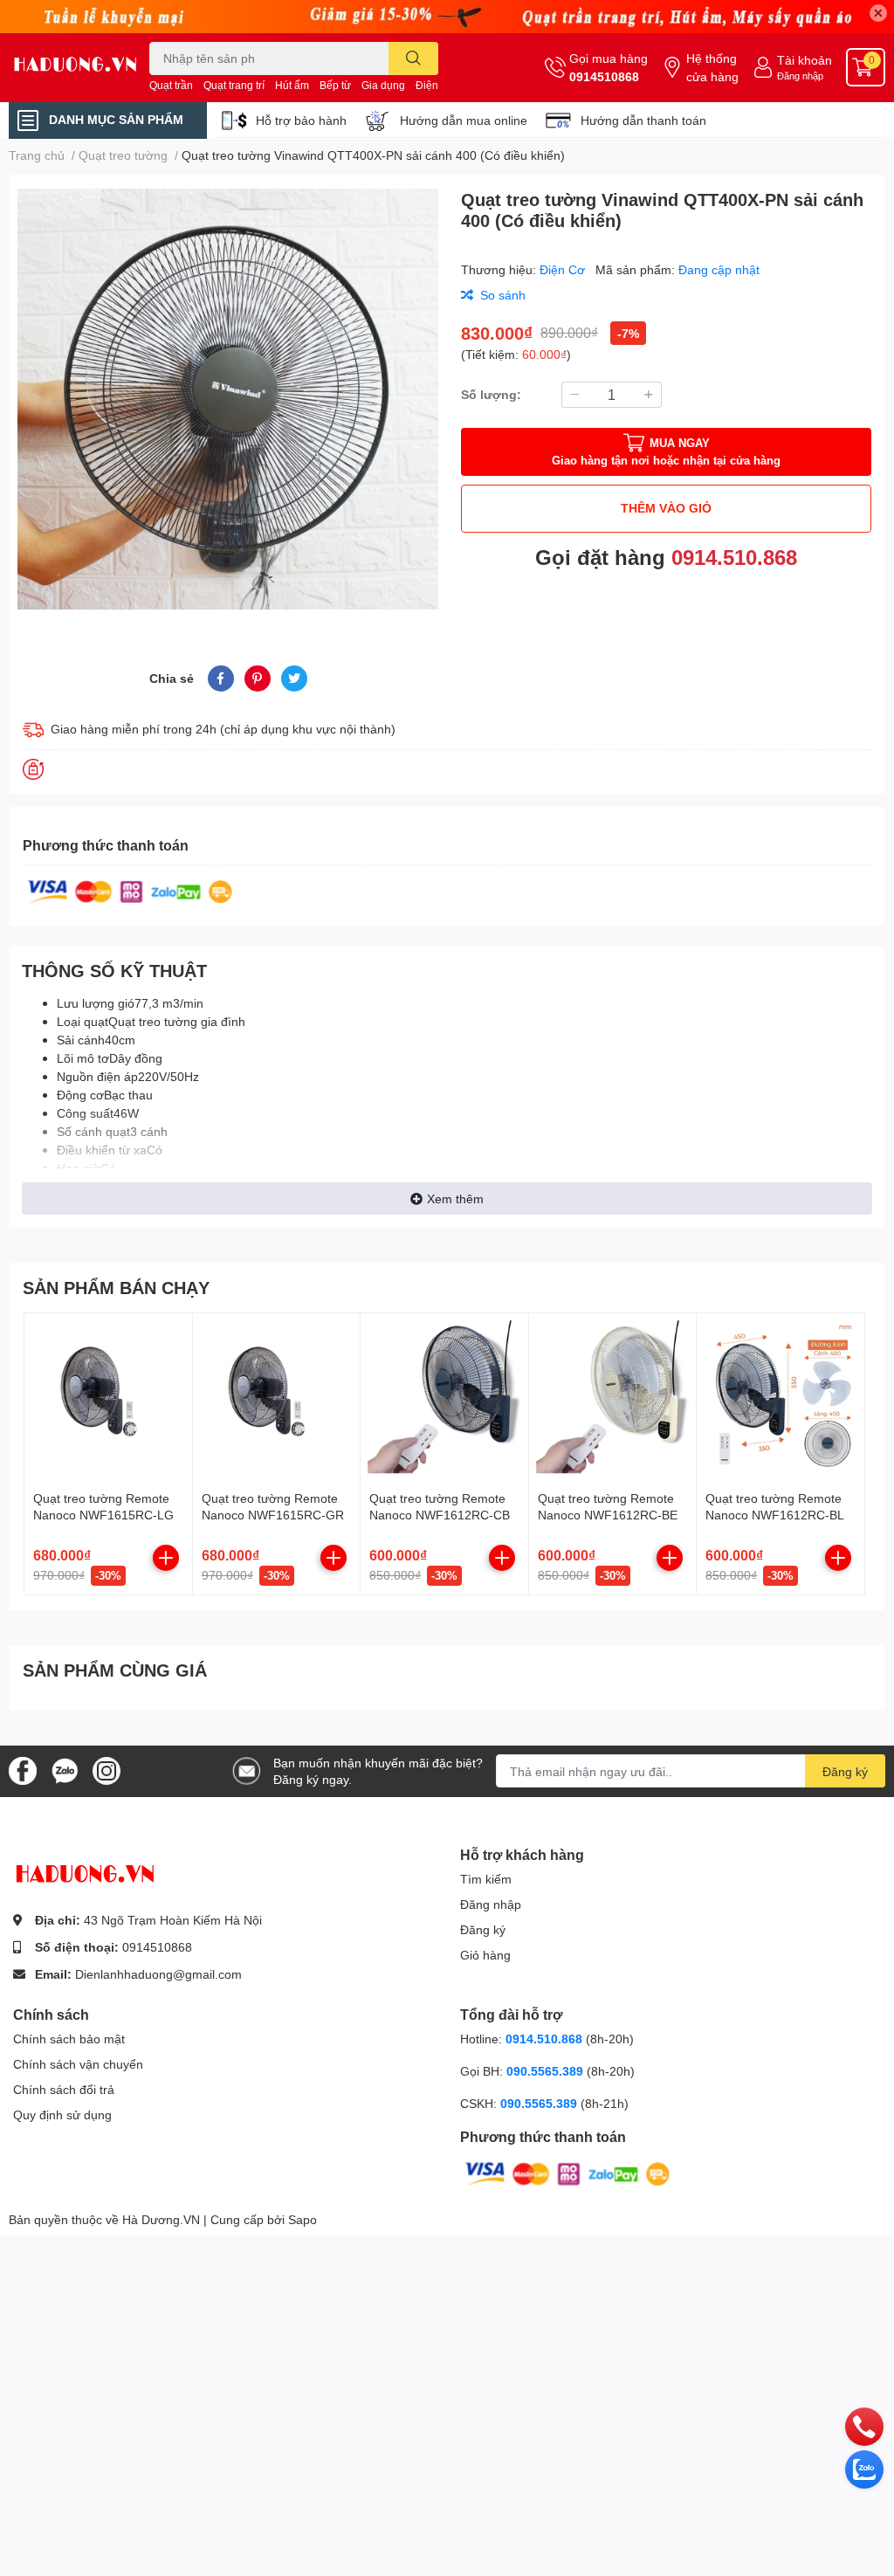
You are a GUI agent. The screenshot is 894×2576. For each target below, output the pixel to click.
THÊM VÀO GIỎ (666, 508)
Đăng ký (845, 1771)
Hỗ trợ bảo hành (301, 120)
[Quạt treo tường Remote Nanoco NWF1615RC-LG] (108, 1397)
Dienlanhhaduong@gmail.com (158, 1974)
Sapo (303, 2219)
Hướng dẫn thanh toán (643, 120)
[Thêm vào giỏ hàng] (166, 1558)
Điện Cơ (564, 269)
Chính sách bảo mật (69, 2039)
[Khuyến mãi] (447, 17)
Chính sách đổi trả (64, 2089)
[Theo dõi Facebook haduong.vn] (23, 1770)
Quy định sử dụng (62, 2115)
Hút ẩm (292, 85)
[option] (228, 399)
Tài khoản (805, 60)
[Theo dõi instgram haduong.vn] (107, 1770)
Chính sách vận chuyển (78, 2064)
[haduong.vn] (75, 67)
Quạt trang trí (234, 85)
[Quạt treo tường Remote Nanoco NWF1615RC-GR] (277, 1397)
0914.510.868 (734, 557)
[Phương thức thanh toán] (130, 890)
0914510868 (604, 76)
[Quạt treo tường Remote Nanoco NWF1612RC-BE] (613, 1397)
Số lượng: (491, 394)
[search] (413, 59)
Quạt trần (171, 85)
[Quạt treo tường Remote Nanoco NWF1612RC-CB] (444, 1397)
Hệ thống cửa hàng (712, 67)
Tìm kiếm (486, 1879)
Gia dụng (383, 85)
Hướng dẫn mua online (464, 120)
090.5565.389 (547, 2071)
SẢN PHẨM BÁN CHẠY (116, 1287)
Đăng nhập (800, 76)
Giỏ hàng (485, 1955)
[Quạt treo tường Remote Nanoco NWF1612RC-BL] (781, 1397)
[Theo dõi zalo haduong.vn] (65, 1770)
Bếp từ (335, 85)
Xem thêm (455, 1198)
